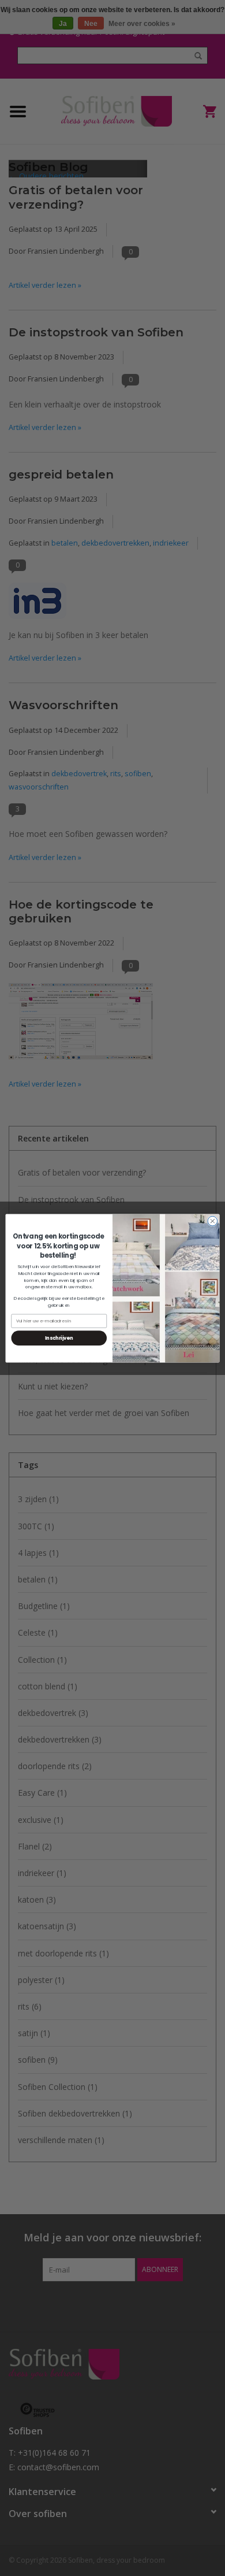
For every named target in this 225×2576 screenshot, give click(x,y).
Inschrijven (59, 1337)
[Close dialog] (213, 1221)
